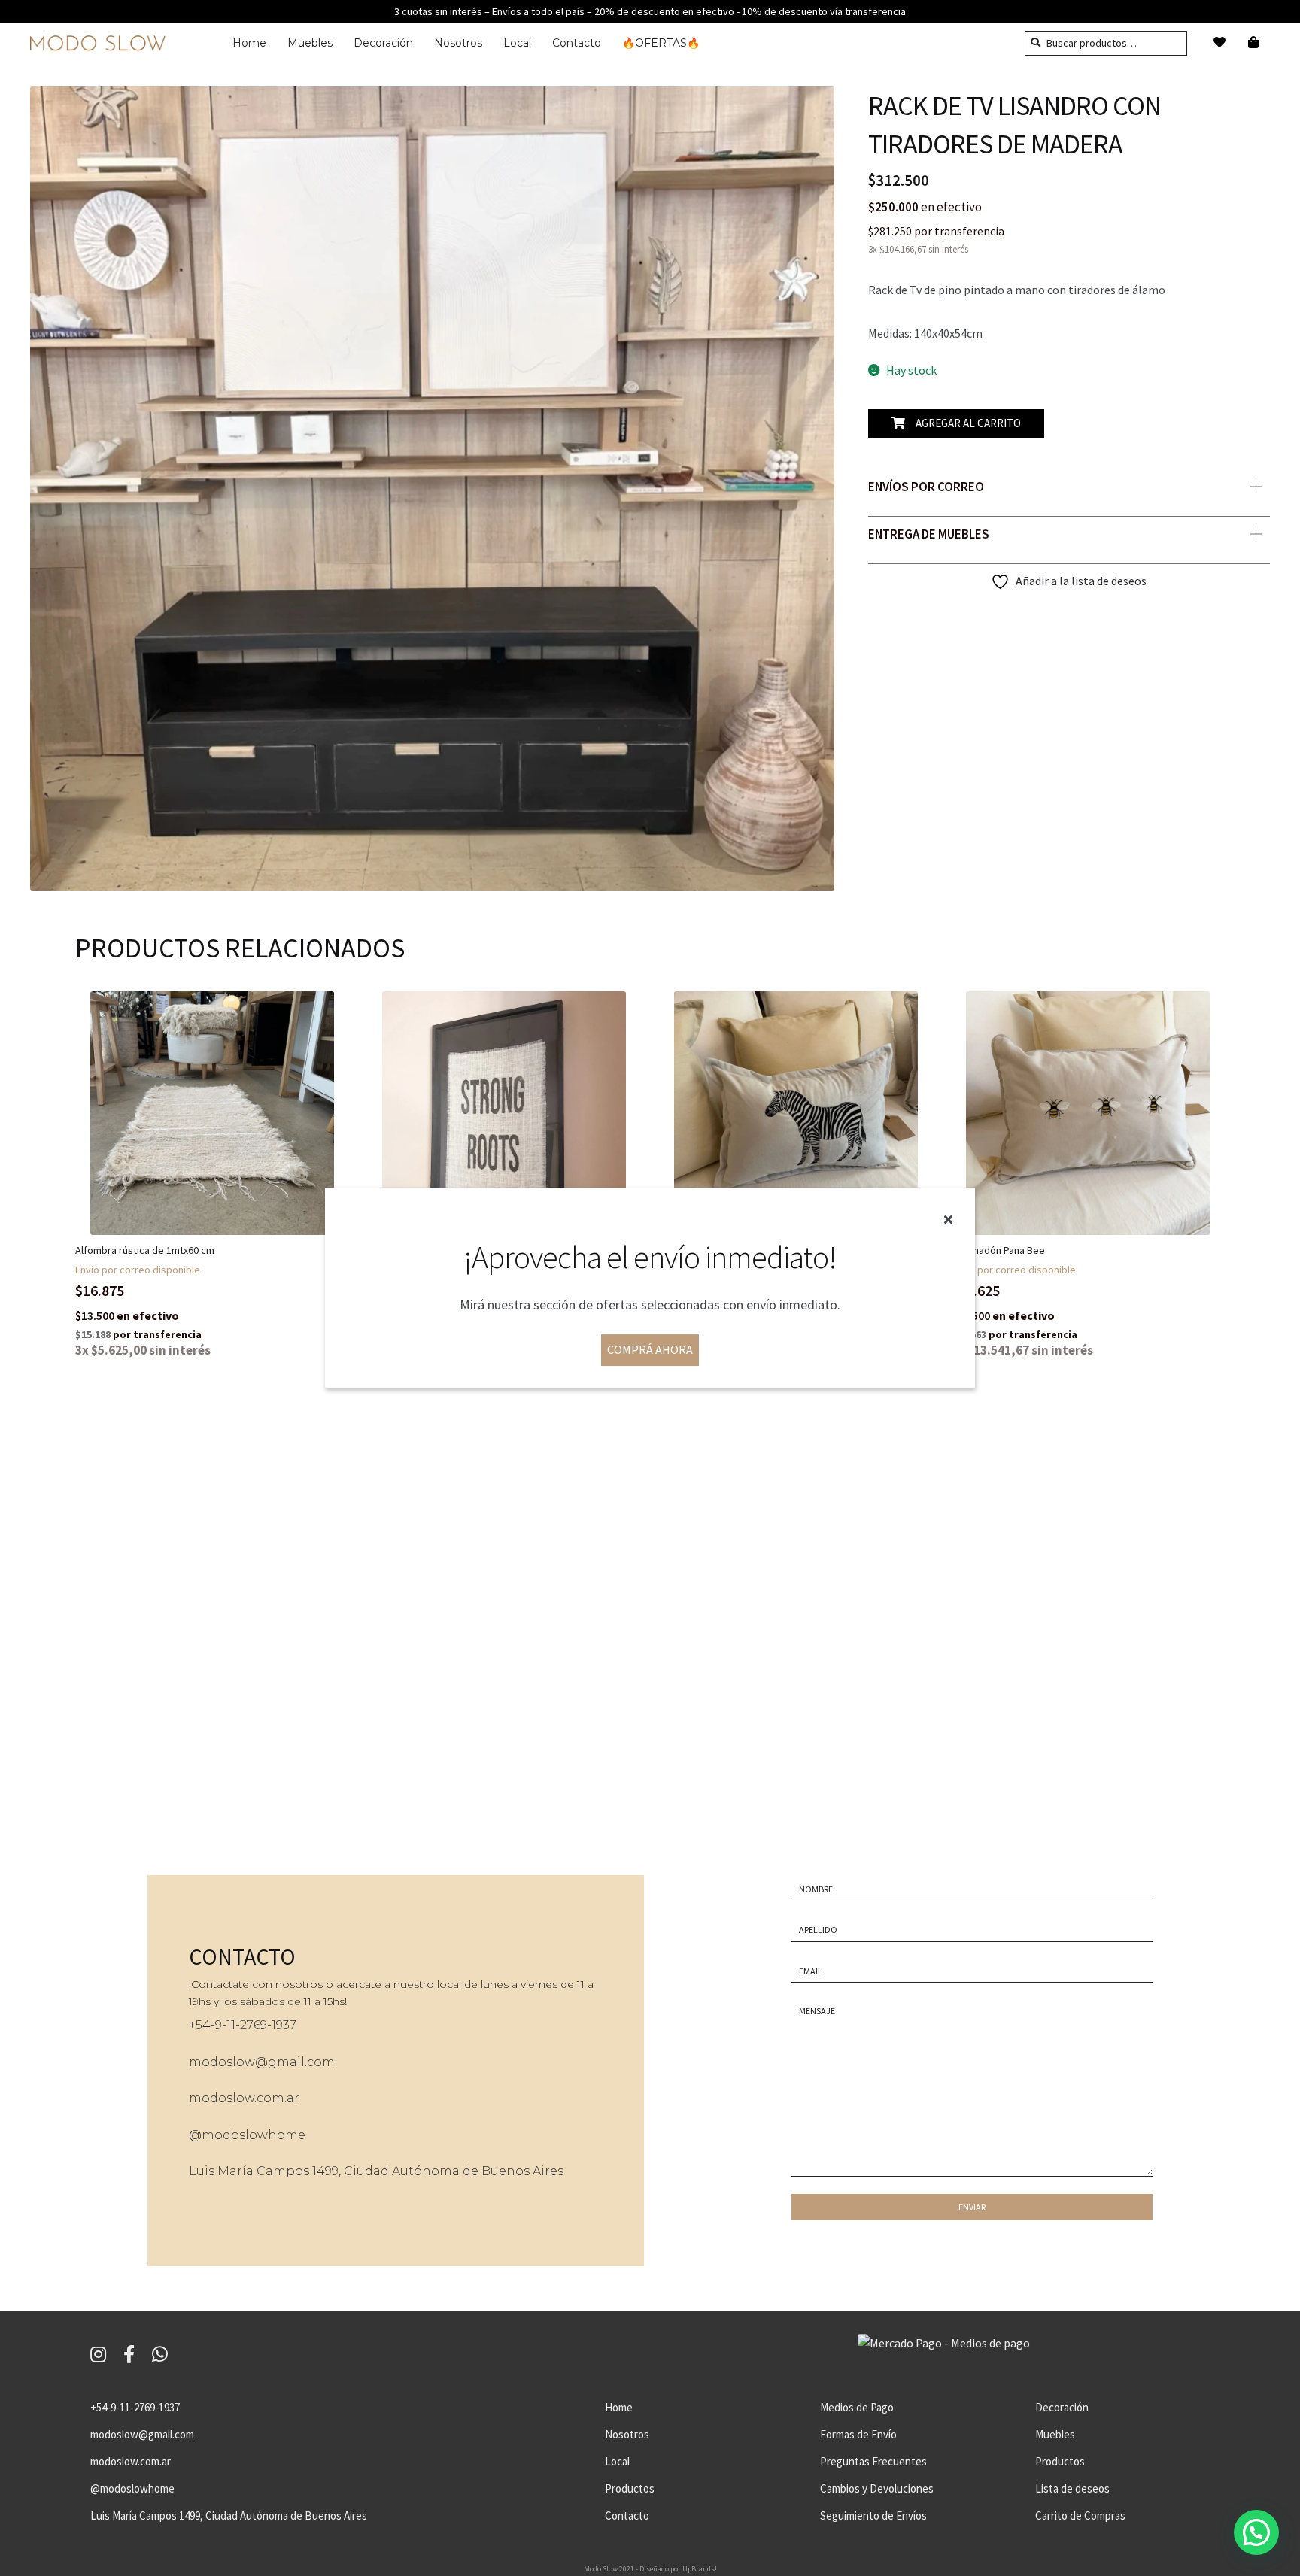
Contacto (577, 43)
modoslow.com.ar (244, 2098)
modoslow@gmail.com (262, 2062)
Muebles (310, 43)
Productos (630, 2488)
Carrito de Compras (1080, 2515)
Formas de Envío (858, 2434)
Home (249, 43)
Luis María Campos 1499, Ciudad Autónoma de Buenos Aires (376, 2171)
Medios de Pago (857, 2407)
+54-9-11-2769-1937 (135, 2407)
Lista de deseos (1072, 2488)
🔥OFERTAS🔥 (661, 43)
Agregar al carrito (968, 423)
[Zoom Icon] (432, 488)
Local (517, 43)
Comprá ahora (650, 1350)
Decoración (383, 43)
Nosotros (458, 43)
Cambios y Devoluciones (877, 2488)
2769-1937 (268, 2025)
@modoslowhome (247, 2135)
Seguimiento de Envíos (873, 2515)
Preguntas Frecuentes (873, 2461)
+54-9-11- (214, 2025)
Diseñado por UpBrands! (678, 2569)
